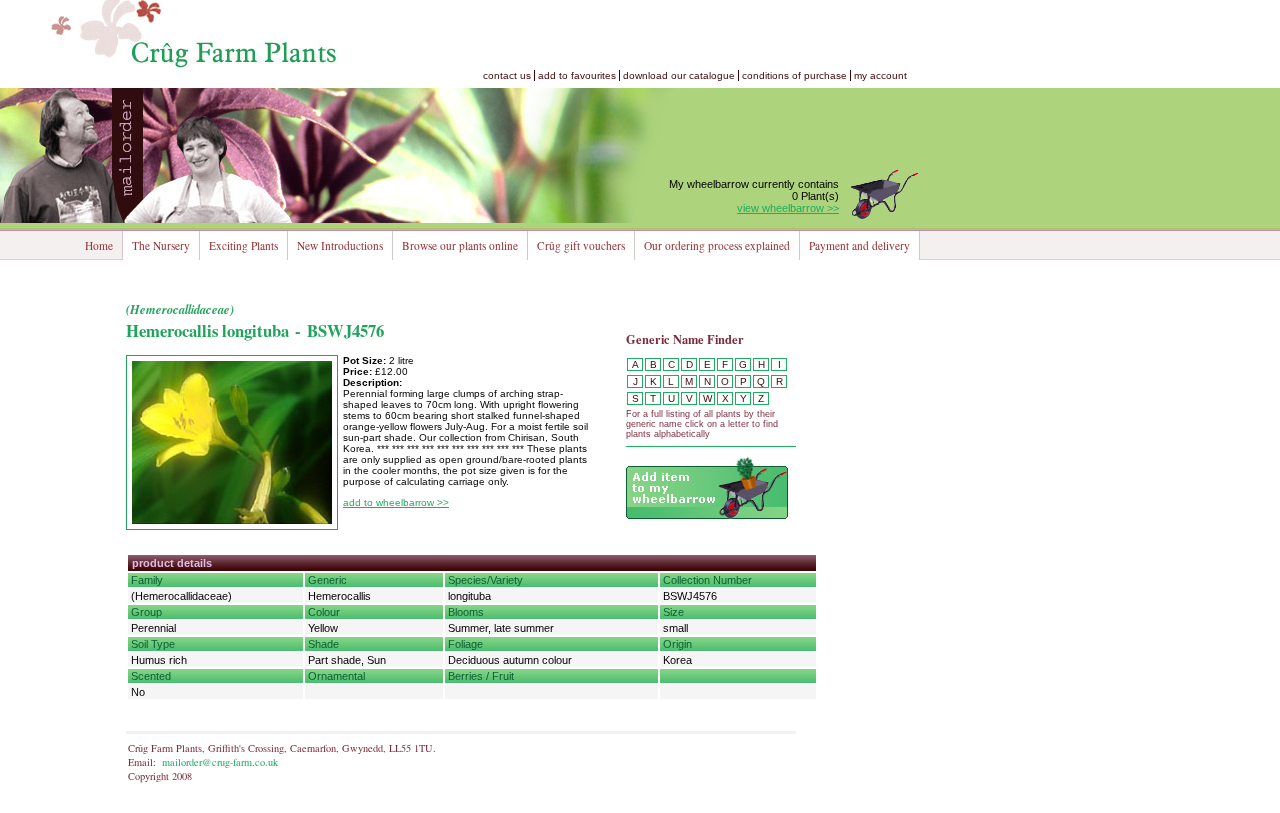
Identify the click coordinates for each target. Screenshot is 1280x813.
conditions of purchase (794, 75)
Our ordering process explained (717, 245)
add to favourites (577, 75)
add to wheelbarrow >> (396, 502)
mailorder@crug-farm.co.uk (220, 762)
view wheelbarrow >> (788, 208)
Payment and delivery (859, 245)
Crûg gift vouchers (581, 245)
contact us (507, 75)
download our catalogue (679, 75)
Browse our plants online (460, 245)
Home (99, 245)
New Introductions (340, 245)
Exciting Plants (243, 245)
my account (880, 75)
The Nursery (161, 245)
